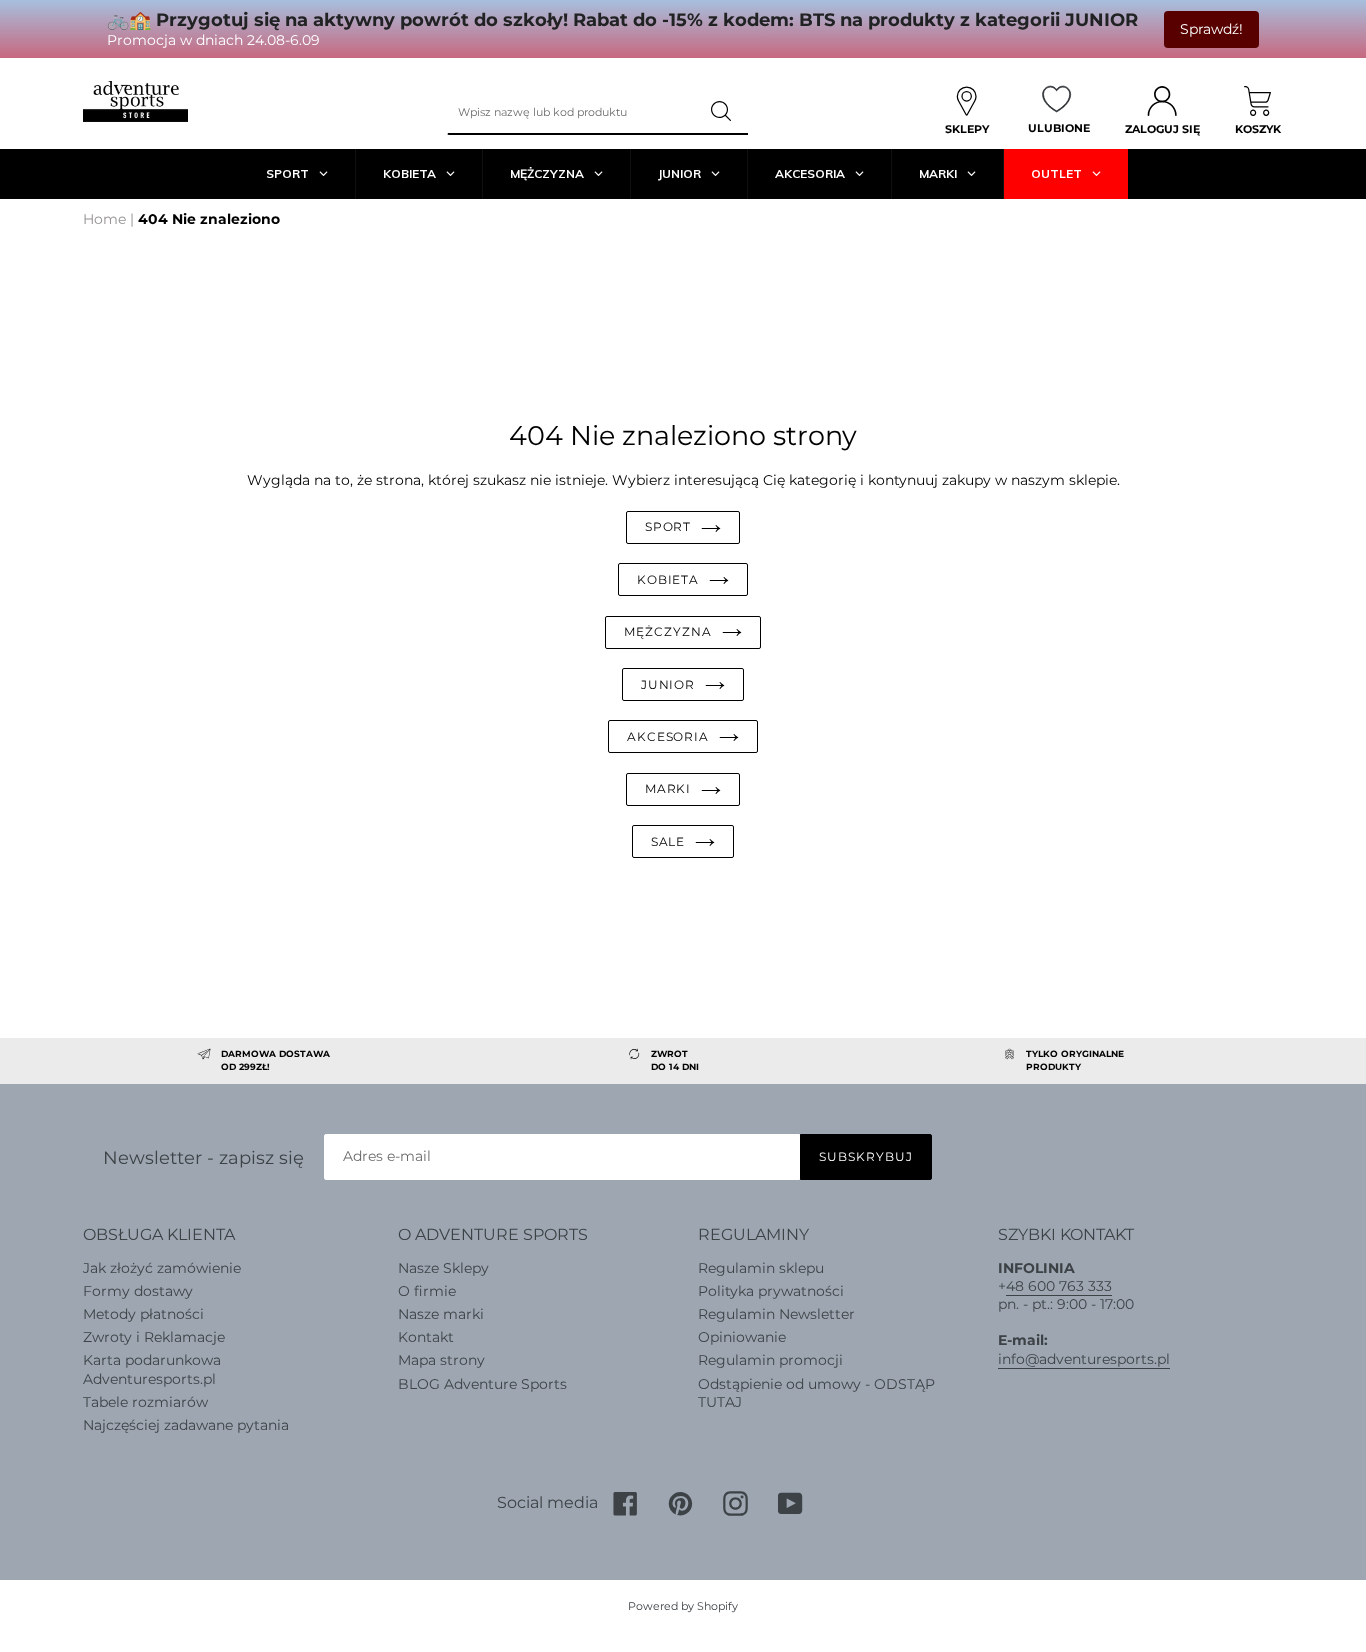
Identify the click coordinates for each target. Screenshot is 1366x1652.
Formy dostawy (138, 1291)
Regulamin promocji (770, 1360)
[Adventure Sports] (135, 101)
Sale (668, 841)
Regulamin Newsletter (776, 1314)
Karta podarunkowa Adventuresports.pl (152, 1369)
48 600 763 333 (1059, 1286)
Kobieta (668, 579)
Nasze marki (441, 1314)
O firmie (427, 1291)
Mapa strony (441, 1360)
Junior (668, 684)
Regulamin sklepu (761, 1268)
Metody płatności (143, 1314)
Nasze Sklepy (443, 1268)
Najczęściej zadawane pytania (186, 1425)
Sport (668, 526)
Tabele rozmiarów (145, 1402)
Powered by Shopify (683, 1606)
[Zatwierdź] (723, 112)
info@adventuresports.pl (1084, 1359)
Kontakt (426, 1337)
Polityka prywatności (771, 1291)
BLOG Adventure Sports (482, 1384)
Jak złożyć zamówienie (162, 1268)
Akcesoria (668, 736)
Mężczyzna (668, 631)
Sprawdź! (1211, 29)
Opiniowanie (742, 1337)
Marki (668, 788)
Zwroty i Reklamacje (154, 1337)
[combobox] (572, 112)
